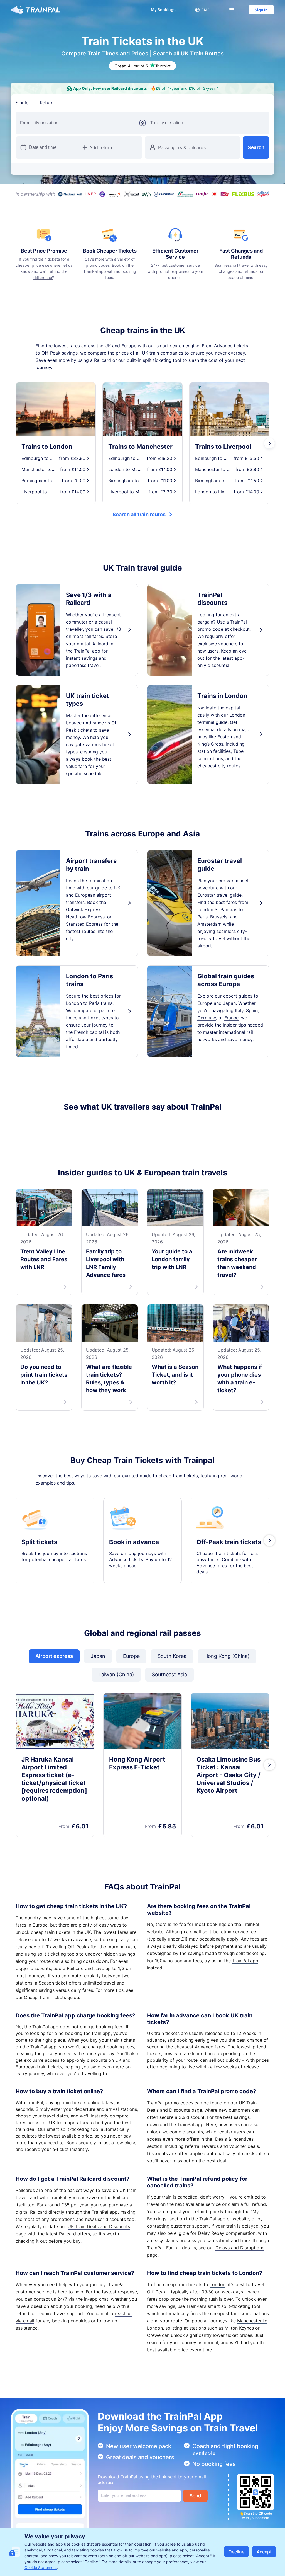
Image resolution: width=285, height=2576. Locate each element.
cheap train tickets (51, 1939)
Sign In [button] (261, 10)
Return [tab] (47, 103)
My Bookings (163, 10)
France (231, 1018)
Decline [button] (236, 2552)
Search (256, 147)
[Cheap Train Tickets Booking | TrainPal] (36, 10)
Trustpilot (26, 1127)
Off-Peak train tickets (229, 1549)
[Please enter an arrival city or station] (208, 123)
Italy (239, 1010)
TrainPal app (245, 1968)
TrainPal (251, 1932)
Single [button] (22, 103)
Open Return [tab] (78, 103)
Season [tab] (111, 103)
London (218, 2292)
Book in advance (134, 1549)
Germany (207, 1018)
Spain (252, 1010)
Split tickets (39, 1549)
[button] (202, 10)
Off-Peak (51, 353)
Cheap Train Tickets (45, 2005)
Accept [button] (264, 2552)
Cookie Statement (41, 2567)
